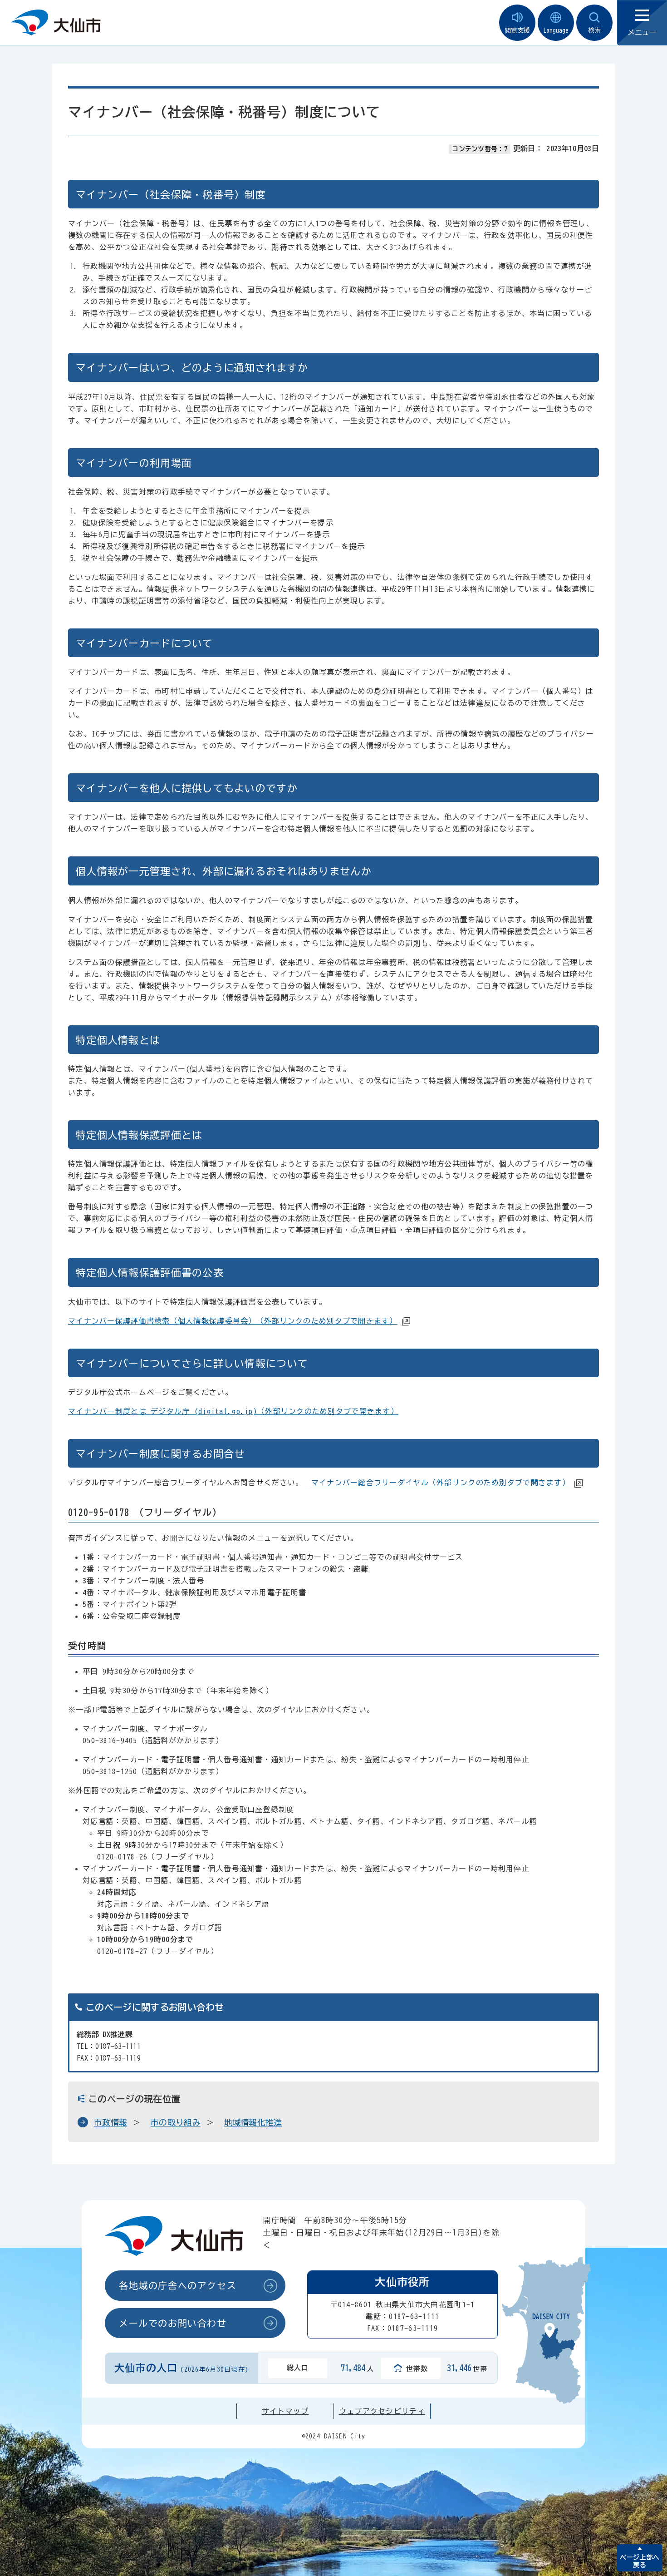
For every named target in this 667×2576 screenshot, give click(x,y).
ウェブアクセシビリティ (382, 2411)
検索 (594, 30)
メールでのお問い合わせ (173, 2323)
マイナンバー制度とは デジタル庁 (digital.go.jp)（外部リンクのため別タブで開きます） (233, 1411)
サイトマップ (285, 2411)
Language (556, 30)
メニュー (642, 32)
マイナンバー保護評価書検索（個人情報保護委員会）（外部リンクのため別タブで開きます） (233, 1321)
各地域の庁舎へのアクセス (178, 2285)
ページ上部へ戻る (640, 2561)
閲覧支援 (517, 30)
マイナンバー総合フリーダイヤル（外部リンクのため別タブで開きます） (441, 1483)
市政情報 (110, 2122)
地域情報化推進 (253, 2122)
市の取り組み (176, 2122)
